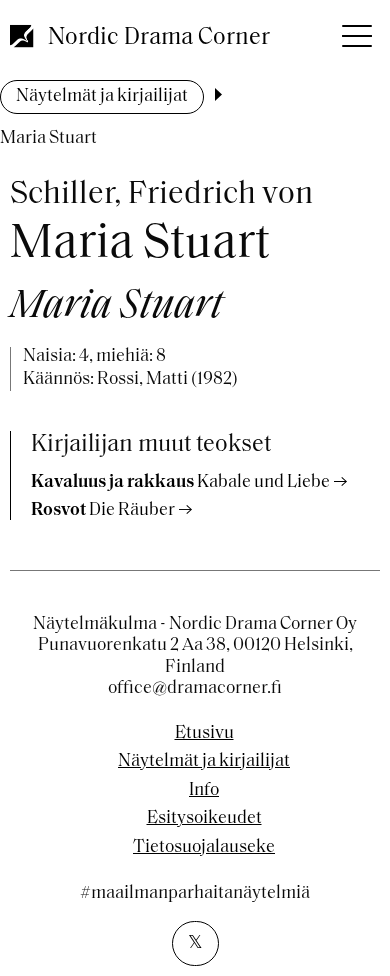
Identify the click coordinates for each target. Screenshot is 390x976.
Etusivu (204, 734)
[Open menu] (355, 30)
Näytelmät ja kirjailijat (102, 97)
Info (204, 791)
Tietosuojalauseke (204, 848)
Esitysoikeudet (204, 819)
